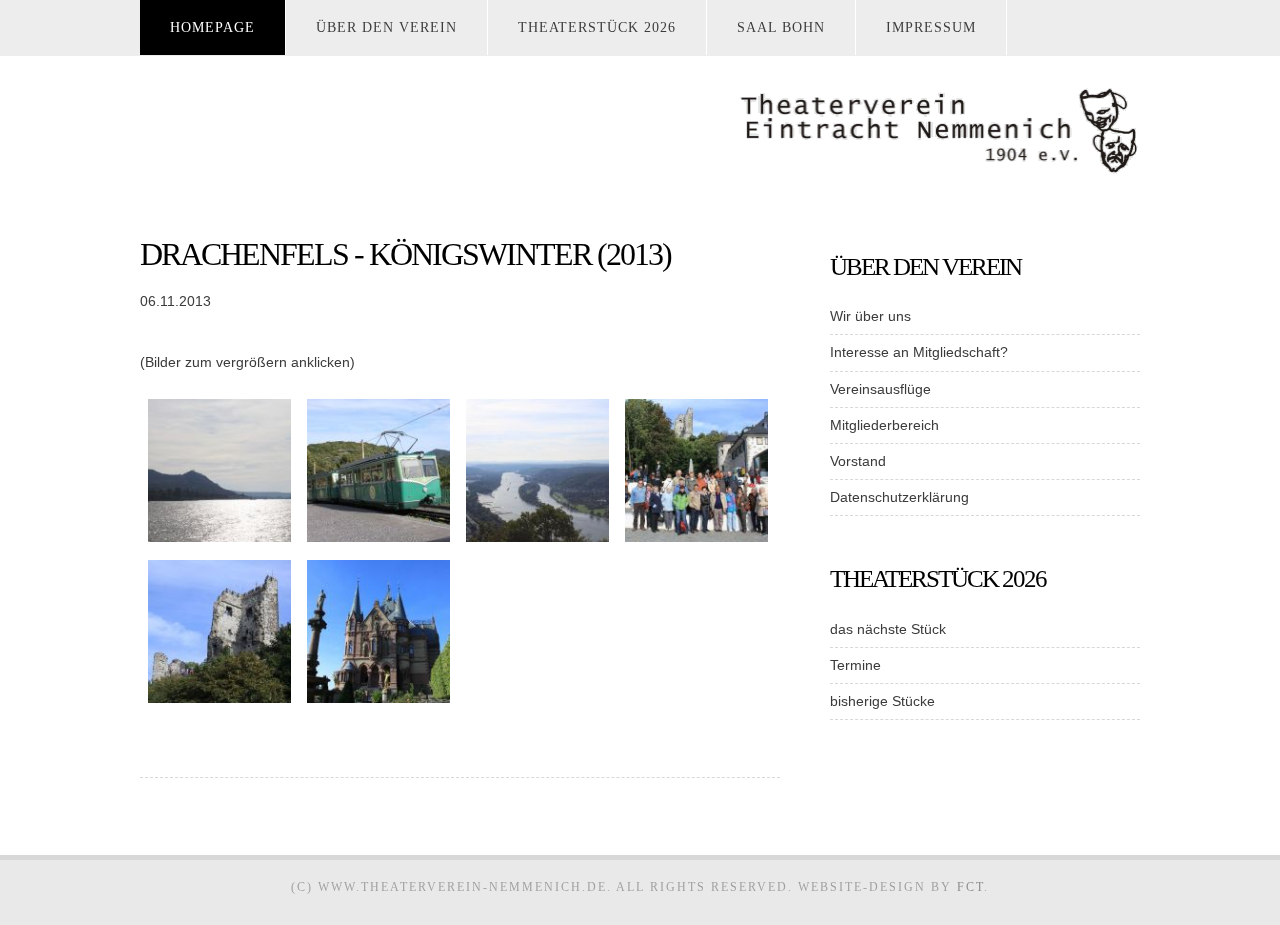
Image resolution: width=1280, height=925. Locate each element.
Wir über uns (870, 316)
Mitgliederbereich (884, 425)
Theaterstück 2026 (597, 27)
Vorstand (858, 461)
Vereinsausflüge (880, 389)
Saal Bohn (781, 27)
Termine (855, 665)
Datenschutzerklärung (899, 497)
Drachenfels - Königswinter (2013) (405, 254)
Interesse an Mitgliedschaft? (919, 352)
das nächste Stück (888, 629)
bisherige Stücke (882, 701)
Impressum (931, 27)
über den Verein (386, 27)
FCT (970, 887)
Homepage (212, 27)
